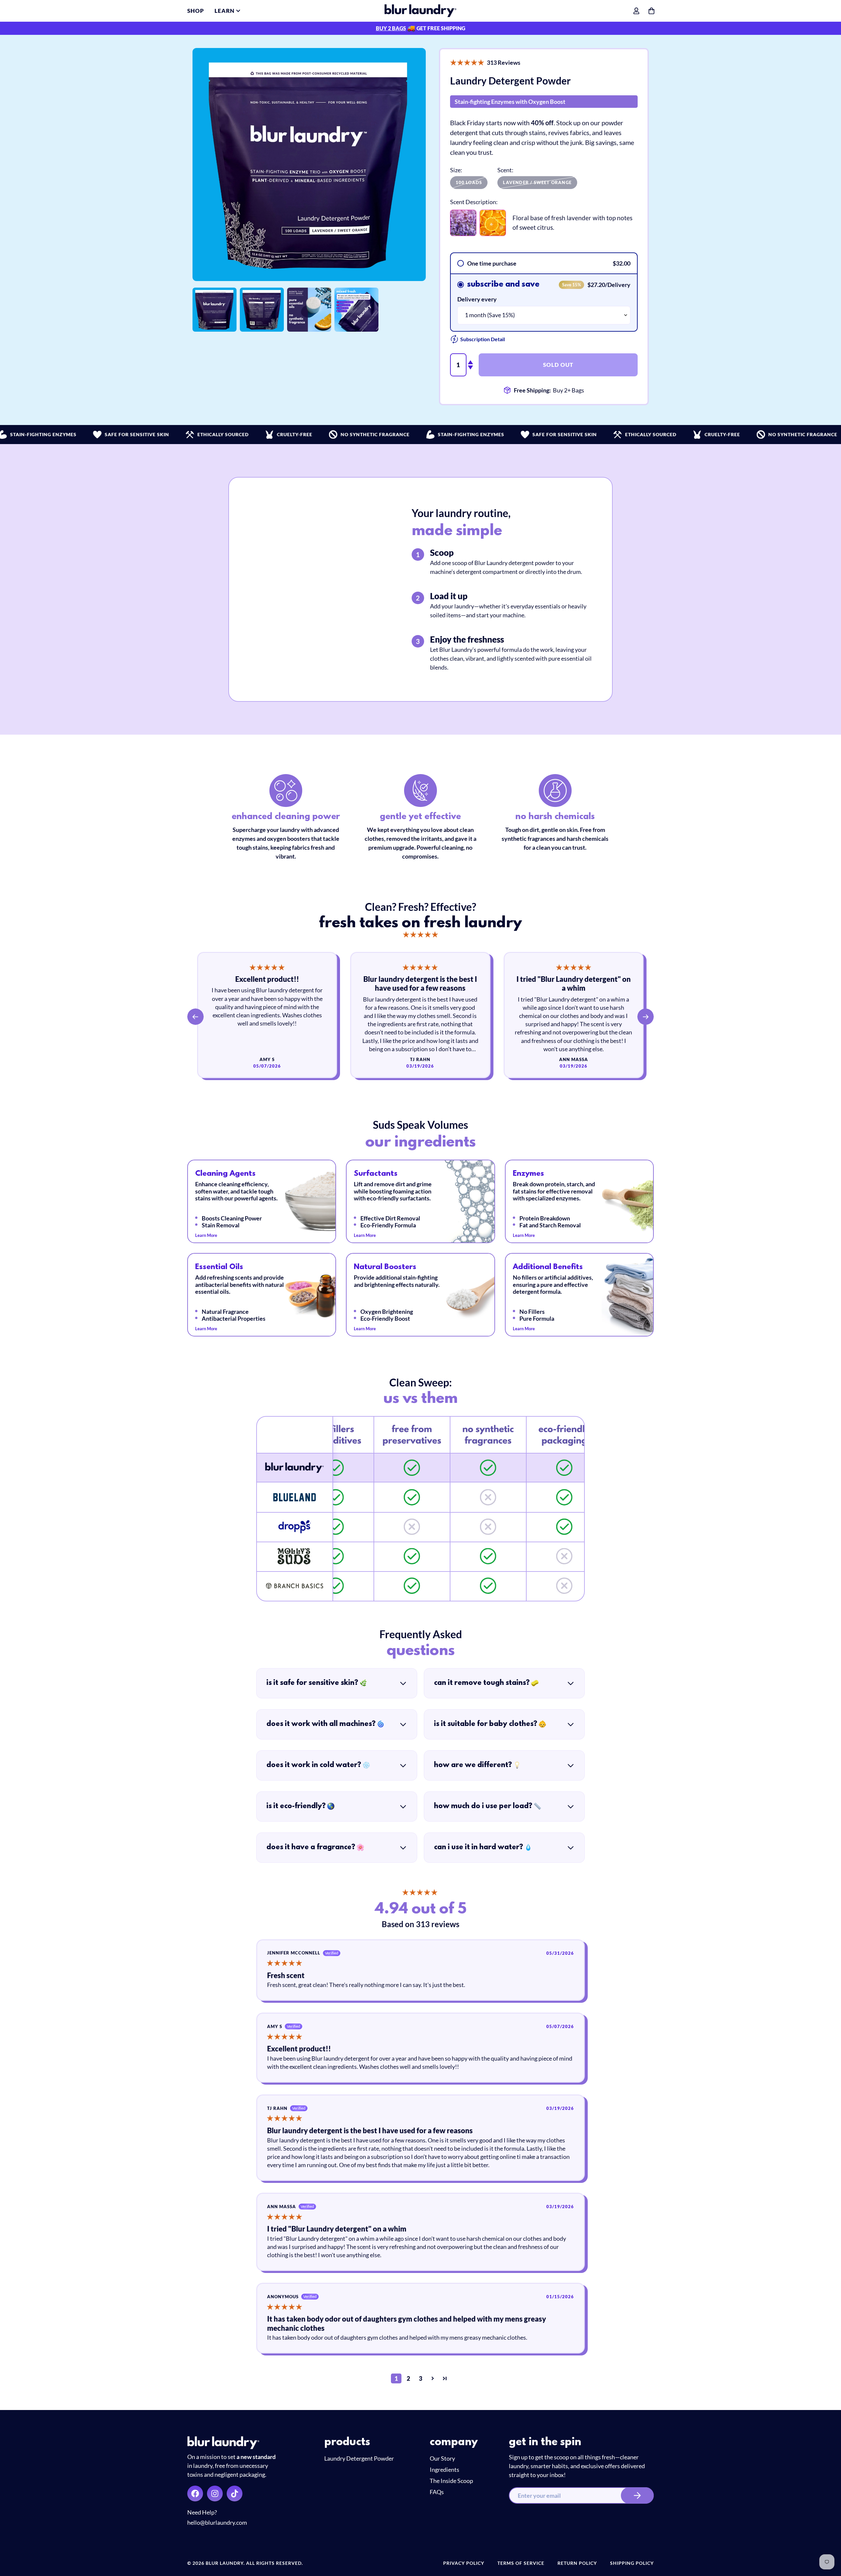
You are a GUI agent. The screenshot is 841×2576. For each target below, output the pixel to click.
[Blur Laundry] (420, 11)
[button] (467, 62)
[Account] (636, 11)
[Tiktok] (235, 2493)
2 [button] (408, 2378)
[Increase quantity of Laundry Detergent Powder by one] (470, 362)
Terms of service (521, 2563)
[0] (651, 11)
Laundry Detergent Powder (359, 2458)
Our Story (442, 2458)
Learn (225, 11)
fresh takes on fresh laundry (420, 923)
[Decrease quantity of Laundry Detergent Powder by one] (470, 367)
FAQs (437, 2492)
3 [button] (420, 2378)
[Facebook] (195, 2493)
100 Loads (469, 182)
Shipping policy (632, 2563)
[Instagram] (215, 2493)
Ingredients (444, 2470)
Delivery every (477, 299)
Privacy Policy (464, 2563)
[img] (420, 935)
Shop (196, 11)
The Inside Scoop (451, 2481)
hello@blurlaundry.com (217, 2522)
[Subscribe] (637, 2495)
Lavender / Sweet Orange (537, 182)
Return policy (577, 2563)
